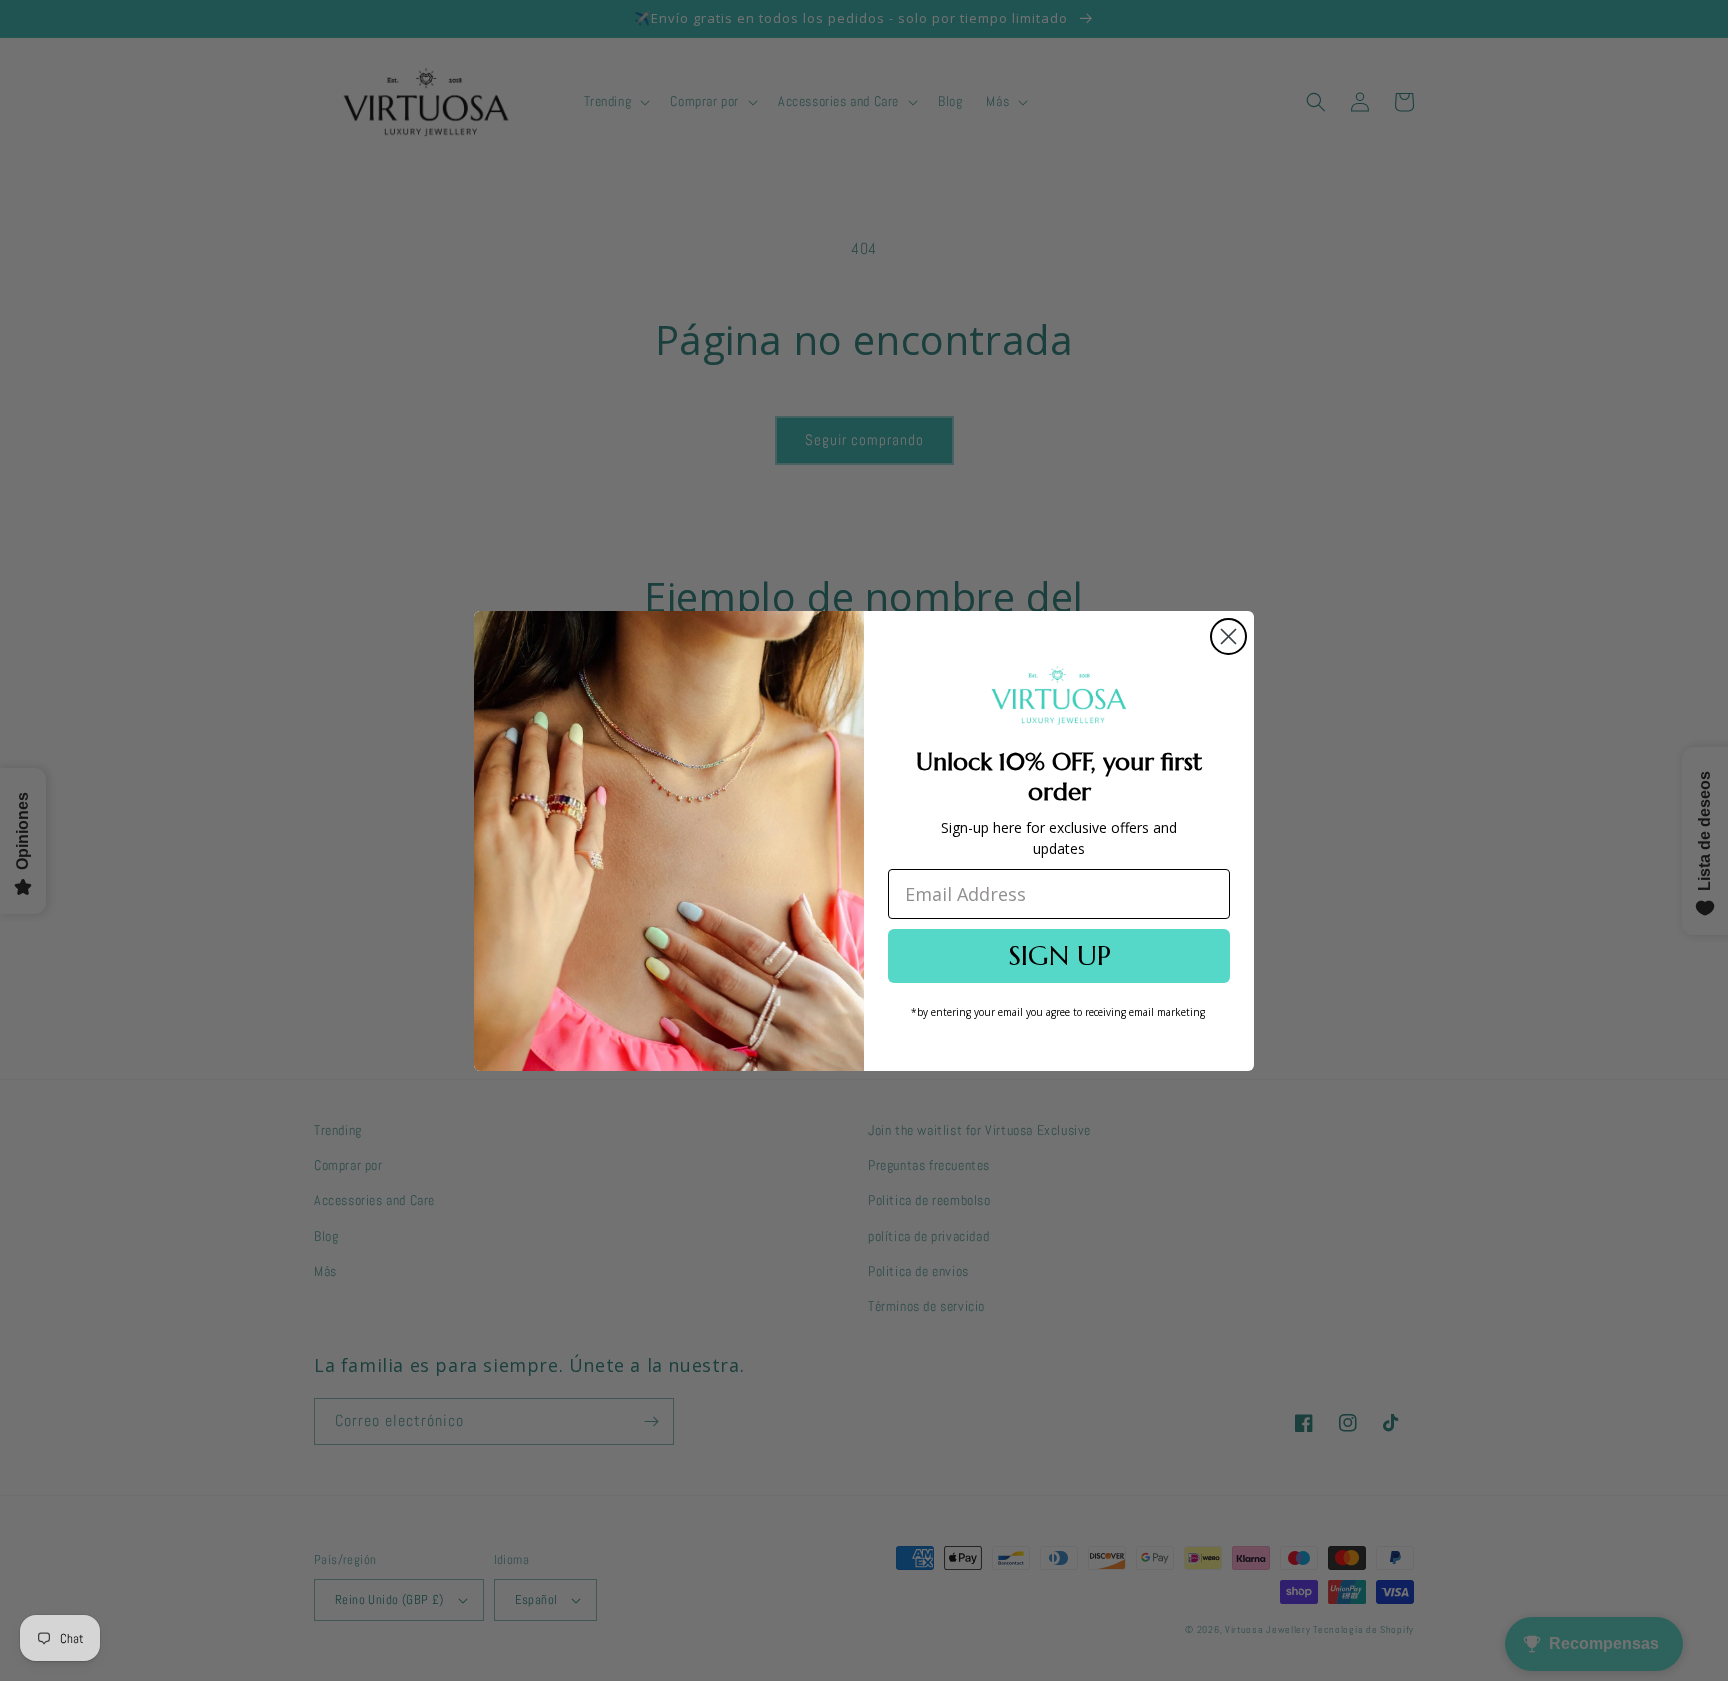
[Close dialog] (1228, 636)
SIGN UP (1059, 955)
